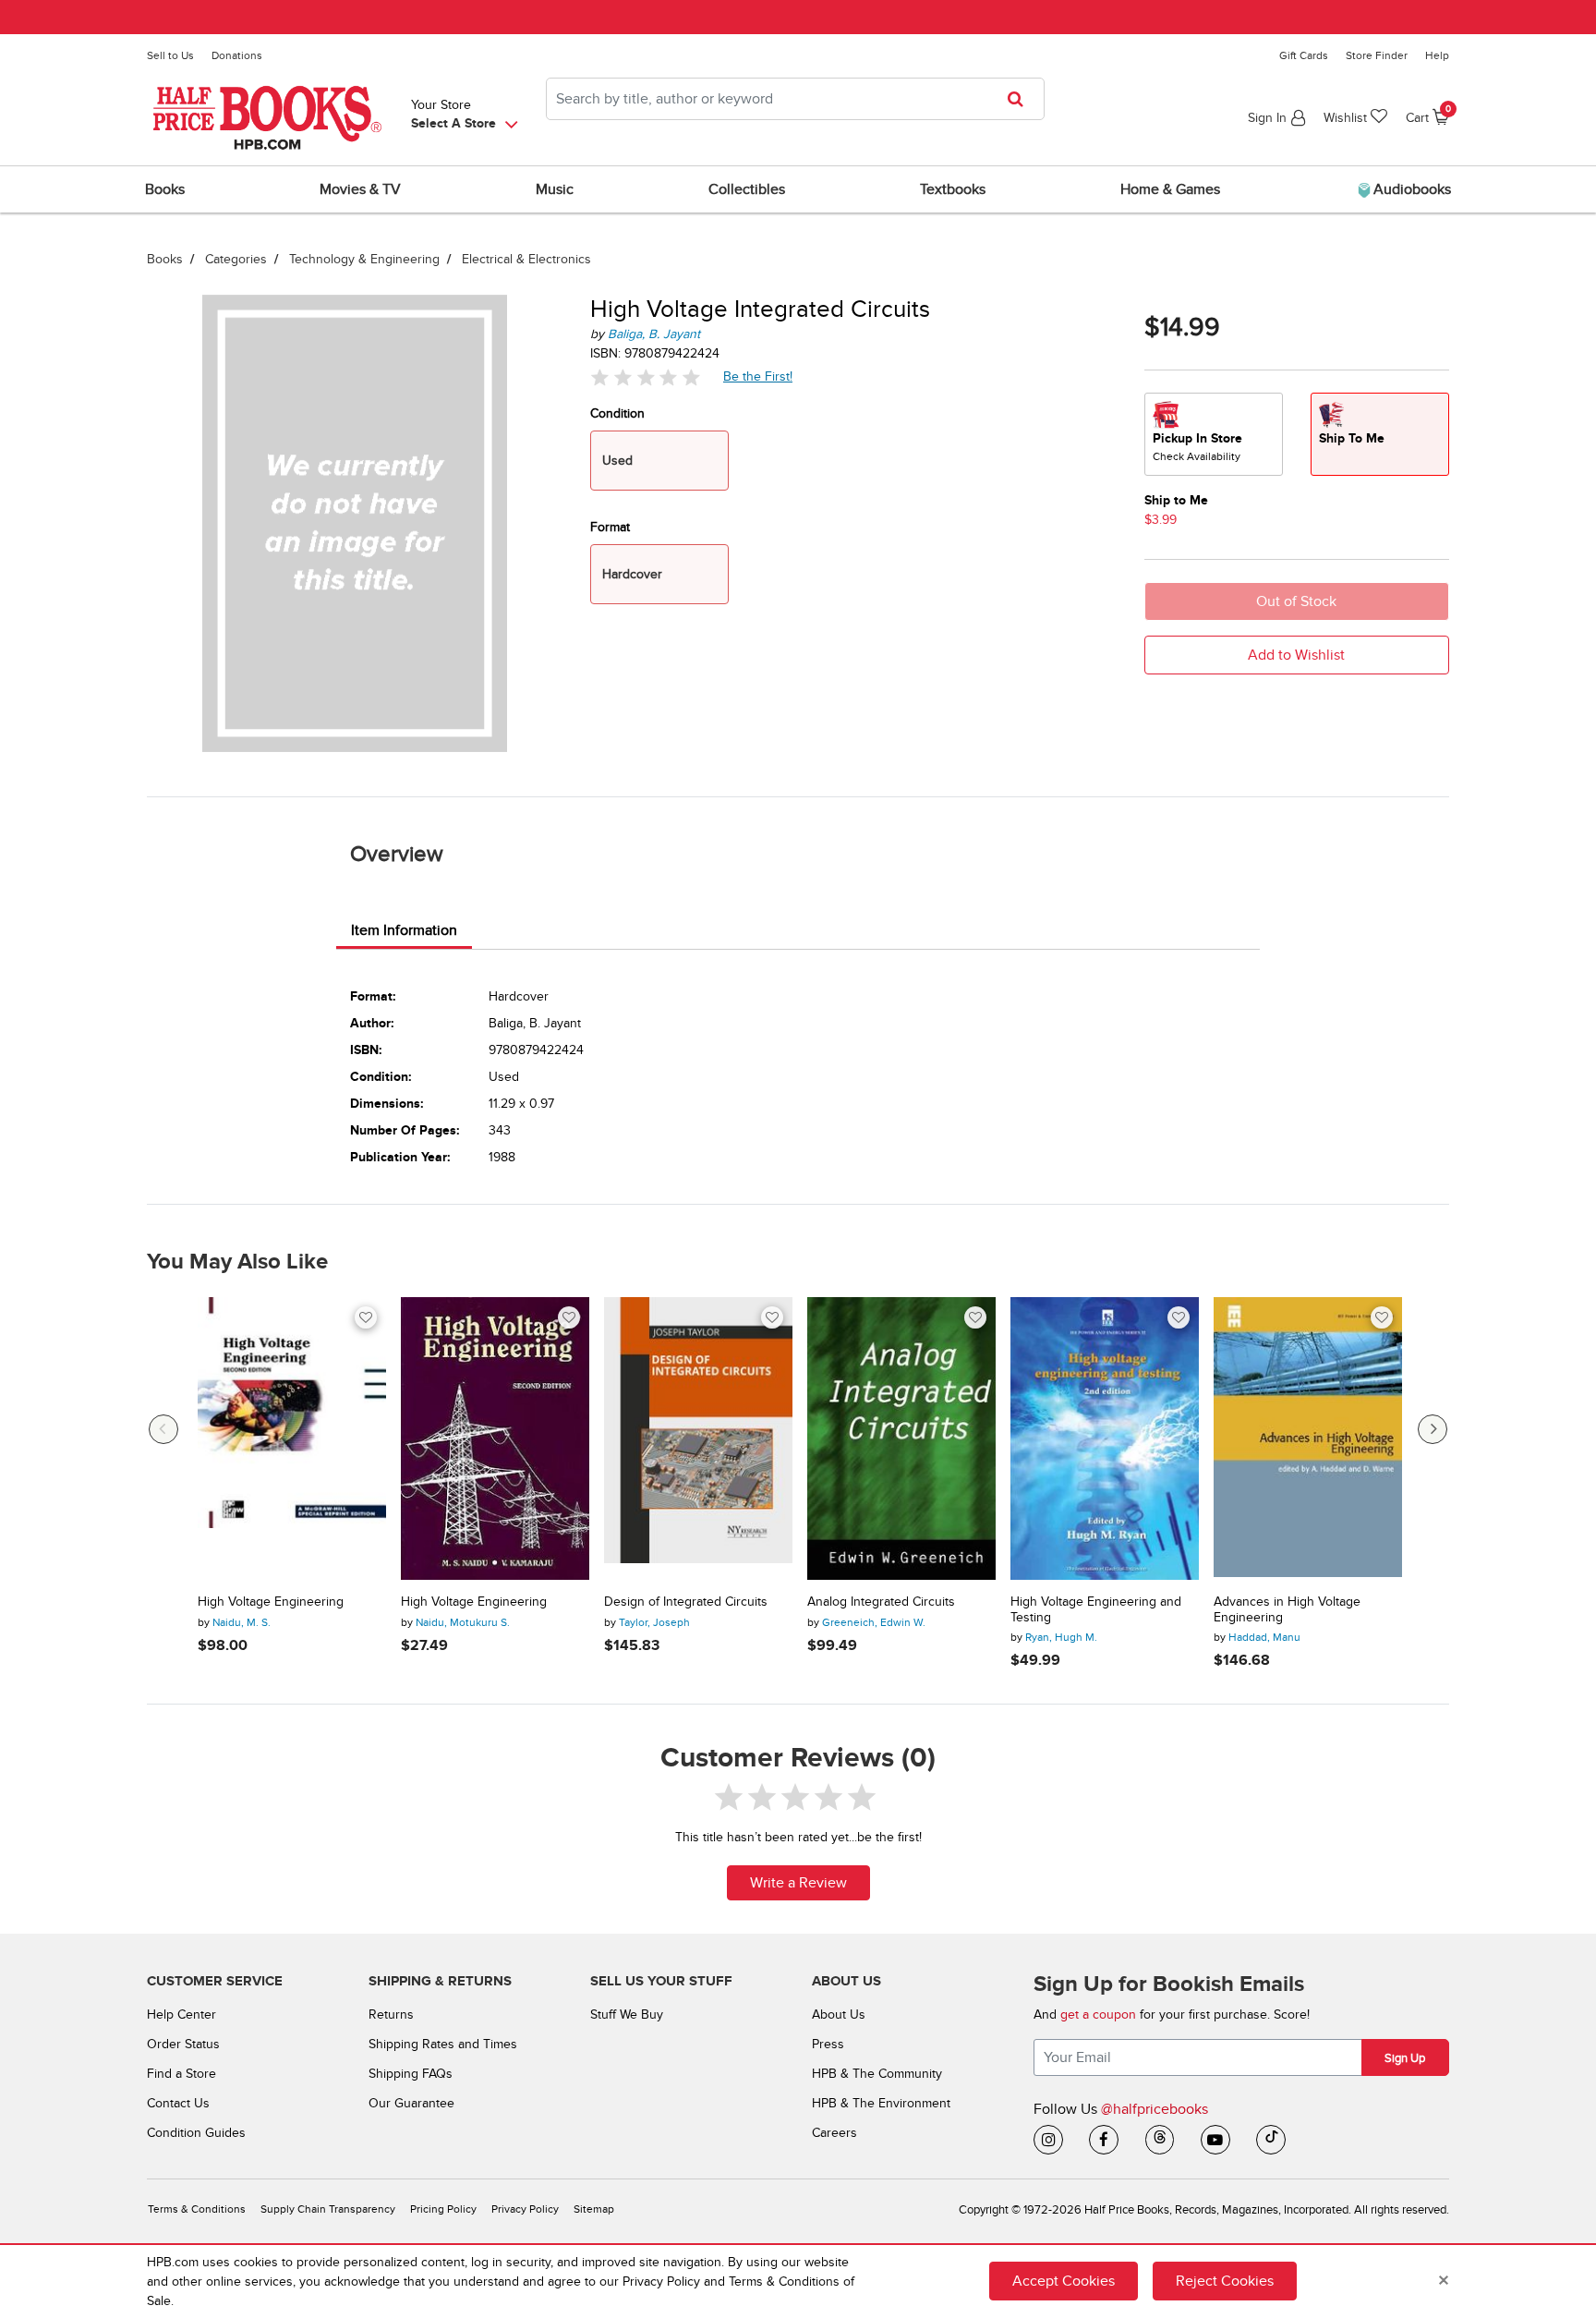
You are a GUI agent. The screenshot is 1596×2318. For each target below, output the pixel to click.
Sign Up (1405, 2058)
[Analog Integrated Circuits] (901, 1438)
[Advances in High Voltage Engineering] (1308, 1438)
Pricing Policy (443, 2209)
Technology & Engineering (364, 259)
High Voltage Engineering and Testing (1096, 1610)
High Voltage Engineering (271, 1602)
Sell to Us (170, 55)
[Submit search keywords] (1021, 99)
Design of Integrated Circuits (686, 1602)
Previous (163, 1429)
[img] (646, 377)
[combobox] (795, 99)
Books (165, 259)
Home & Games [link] (1170, 189)
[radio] (1214, 434)
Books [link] (165, 189)
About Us (839, 2015)
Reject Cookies (1225, 2281)
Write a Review (798, 1883)
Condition (617, 413)
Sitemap (594, 2209)
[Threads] (1160, 2140)
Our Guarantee (411, 2103)
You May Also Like (237, 1262)
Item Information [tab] (404, 930)
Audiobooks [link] (1410, 189)
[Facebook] (1104, 2140)
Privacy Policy (525, 2209)
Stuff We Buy (627, 2015)
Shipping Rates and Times (443, 2044)
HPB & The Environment (881, 2103)
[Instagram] (1048, 2140)
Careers (834, 2133)
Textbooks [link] (953, 189)
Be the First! (758, 376)
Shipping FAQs (411, 2074)
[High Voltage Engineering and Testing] (1105, 1438)
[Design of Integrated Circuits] (698, 1438)
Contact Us (178, 2103)
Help (1437, 55)
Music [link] (555, 189)
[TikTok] (1271, 2140)
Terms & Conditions (197, 2209)
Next (1433, 1429)
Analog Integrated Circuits (881, 1602)
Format (610, 527)
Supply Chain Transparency (328, 2209)
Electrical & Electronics (526, 259)
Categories (236, 259)
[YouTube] (1215, 2140)
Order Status (183, 2044)
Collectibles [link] (747, 189)
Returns (391, 2015)
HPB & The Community (877, 2074)
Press (828, 2044)
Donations (237, 55)
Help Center (181, 2015)
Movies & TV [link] (360, 189)
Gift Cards (1304, 55)
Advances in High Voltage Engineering (1287, 1610)
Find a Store (181, 2074)
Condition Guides (196, 2133)
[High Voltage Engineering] (292, 1438)
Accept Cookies (1064, 2281)
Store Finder (1377, 55)
